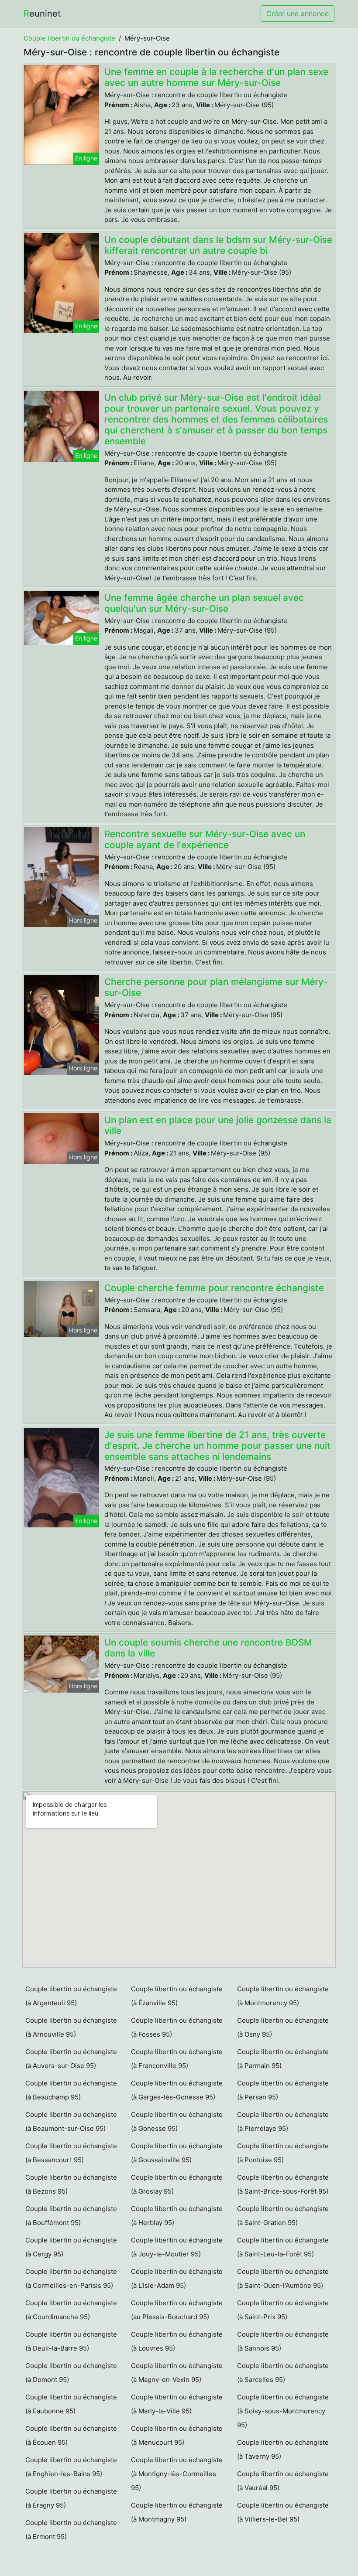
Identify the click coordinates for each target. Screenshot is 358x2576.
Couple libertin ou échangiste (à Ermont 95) (71, 2530)
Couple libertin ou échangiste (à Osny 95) (283, 2027)
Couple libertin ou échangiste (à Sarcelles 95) (283, 2373)
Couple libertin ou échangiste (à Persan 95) (283, 2090)
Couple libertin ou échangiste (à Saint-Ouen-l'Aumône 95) (283, 2278)
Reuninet (42, 14)
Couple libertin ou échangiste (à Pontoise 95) (283, 2153)
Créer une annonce (298, 14)
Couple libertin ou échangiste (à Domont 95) (71, 2373)
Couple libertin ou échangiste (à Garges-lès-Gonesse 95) (177, 2090)
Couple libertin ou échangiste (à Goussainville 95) (177, 2153)
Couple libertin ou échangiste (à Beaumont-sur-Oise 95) (71, 2121)
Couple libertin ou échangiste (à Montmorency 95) (283, 1996)
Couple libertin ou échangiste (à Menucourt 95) (177, 2435)
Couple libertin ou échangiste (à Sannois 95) (283, 2341)
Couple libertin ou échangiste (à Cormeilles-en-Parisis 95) (71, 2278)
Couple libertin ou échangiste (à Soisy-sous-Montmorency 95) (283, 2411)
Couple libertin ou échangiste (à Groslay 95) (177, 2184)
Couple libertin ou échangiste (69, 38)
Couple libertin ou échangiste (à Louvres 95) (177, 2341)
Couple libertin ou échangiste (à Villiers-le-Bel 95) (283, 2512)
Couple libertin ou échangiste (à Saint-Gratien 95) (283, 2216)
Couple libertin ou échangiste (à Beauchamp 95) (71, 2090)
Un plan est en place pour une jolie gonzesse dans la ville (218, 1125)
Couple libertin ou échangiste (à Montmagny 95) (177, 2512)
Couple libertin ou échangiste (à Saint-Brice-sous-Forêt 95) (283, 2184)
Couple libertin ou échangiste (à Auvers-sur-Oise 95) (71, 2059)
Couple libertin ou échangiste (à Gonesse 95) (177, 2121)
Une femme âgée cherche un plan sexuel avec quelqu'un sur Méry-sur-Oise (204, 603)
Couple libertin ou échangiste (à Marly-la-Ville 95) (177, 2404)
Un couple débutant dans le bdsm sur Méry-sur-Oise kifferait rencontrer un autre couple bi (218, 245)
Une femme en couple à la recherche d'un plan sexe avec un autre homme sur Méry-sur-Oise (216, 77)
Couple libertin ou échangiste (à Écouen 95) (71, 2435)
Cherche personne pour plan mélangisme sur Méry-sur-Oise (216, 987)
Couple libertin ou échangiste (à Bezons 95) (71, 2184)
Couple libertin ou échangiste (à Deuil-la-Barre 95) (71, 2341)
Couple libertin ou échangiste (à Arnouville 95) (71, 2027)
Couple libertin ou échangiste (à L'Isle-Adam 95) (177, 2278)
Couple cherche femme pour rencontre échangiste (214, 1288)
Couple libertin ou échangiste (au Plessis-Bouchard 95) (177, 2310)
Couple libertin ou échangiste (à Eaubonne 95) (71, 2404)
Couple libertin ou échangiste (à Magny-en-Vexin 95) (177, 2373)
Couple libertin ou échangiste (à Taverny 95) (283, 2449)
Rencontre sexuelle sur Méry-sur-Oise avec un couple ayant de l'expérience (205, 839)
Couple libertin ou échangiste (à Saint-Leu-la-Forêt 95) (283, 2247)
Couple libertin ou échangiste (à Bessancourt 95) (71, 2153)
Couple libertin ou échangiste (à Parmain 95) (283, 2059)
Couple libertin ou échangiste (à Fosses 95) (177, 2027)
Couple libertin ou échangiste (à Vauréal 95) (283, 2481)
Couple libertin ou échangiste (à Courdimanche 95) (71, 2310)
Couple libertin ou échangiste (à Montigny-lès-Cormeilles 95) (177, 2474)
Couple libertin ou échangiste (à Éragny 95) (71, 2498)
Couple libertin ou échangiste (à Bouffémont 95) (71, 2216)
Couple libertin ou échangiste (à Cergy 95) (71, 2247)
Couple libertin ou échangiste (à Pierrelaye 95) (283, 2121)
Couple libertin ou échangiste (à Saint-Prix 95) (283, 2310)
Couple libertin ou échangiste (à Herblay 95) (177, 2216)
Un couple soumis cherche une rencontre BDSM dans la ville (208, 1648)
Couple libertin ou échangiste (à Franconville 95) (177, 2059)
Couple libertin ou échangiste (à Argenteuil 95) (71, 1996)
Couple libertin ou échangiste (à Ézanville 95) (177, 1996)
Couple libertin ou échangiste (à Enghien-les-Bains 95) (71, 2467)
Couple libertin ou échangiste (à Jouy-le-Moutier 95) (177, 2247)
